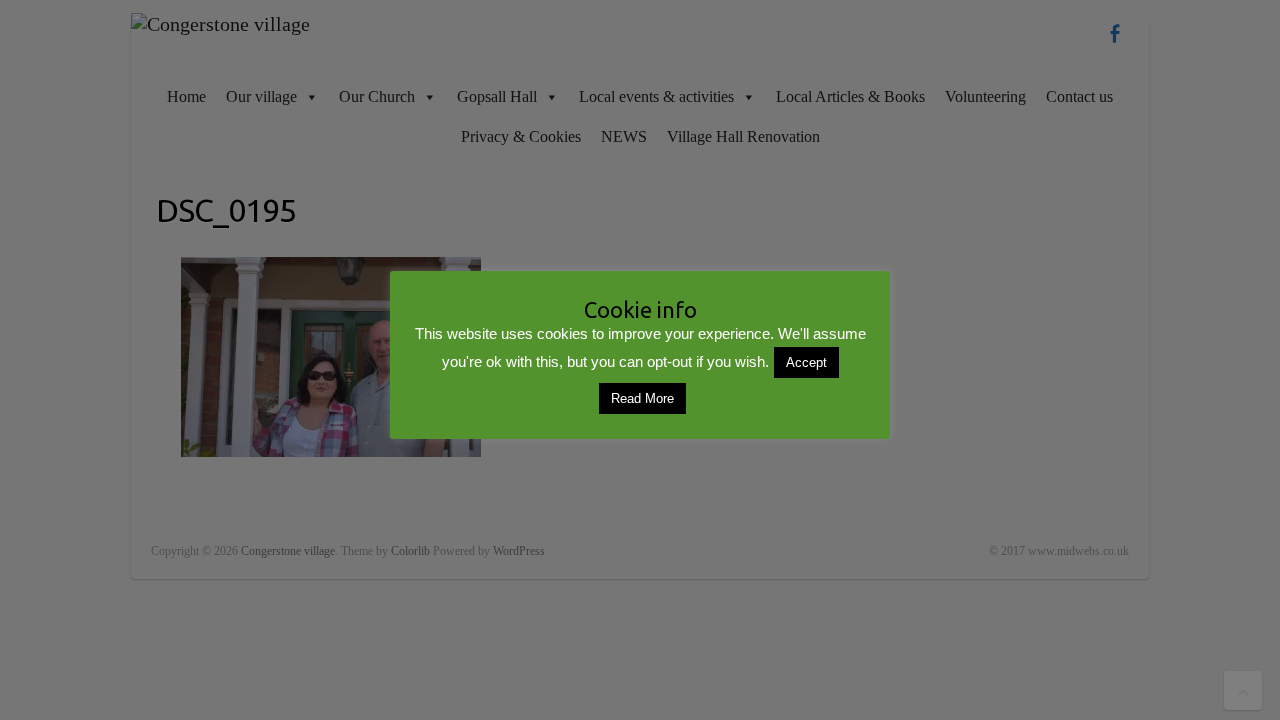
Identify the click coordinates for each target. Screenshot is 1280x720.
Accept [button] (806, 362)
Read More (642, 398)
